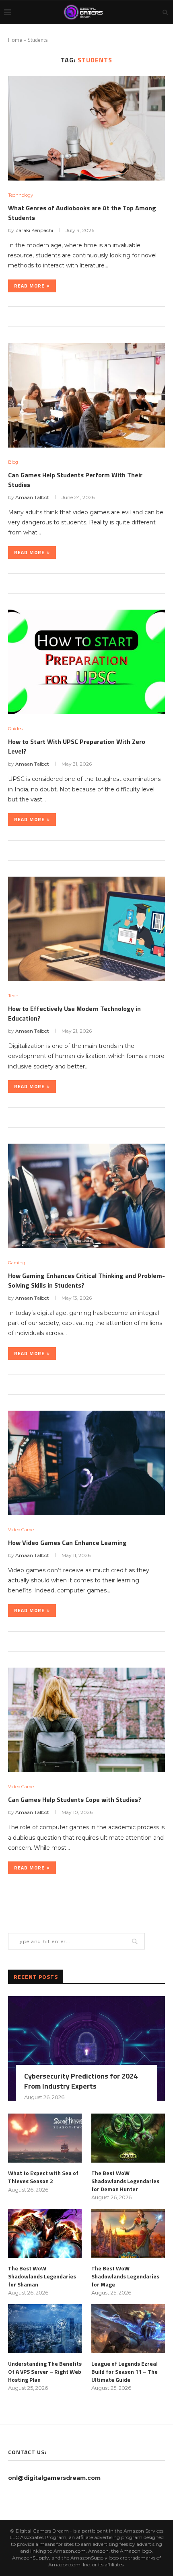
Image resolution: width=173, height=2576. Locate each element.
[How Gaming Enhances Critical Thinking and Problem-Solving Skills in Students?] (86, 1196)
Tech (13, 996)
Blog (13, 462)
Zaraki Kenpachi (34, 230)
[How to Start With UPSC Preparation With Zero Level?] (86, 662)
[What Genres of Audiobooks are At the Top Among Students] (86, 128)
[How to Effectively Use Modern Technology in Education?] (86, 929)
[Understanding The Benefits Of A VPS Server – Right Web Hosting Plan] (45, 2329)
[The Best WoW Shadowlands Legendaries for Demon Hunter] (128, 2138)
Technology (21, 195)
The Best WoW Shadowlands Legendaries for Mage (125, 2276)
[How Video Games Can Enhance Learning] (86, 1463)
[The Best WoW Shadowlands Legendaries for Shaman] (45, 2233)
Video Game (21, 1530)
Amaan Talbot (32, 497)
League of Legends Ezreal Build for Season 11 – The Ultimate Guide (125, 2372)
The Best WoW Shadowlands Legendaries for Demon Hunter (125, 2181)
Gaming (17, 1263)
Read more (29, 286)
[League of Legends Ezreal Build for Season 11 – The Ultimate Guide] (128, 2329)
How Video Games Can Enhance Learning (67, 1543)
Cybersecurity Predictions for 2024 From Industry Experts (81, 2081)
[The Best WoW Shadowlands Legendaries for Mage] (128, 2233)
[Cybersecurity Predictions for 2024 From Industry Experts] (86, 2048)
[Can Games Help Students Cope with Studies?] (86, 1720)
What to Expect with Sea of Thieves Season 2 (43, 2177)
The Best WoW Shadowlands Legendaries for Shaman (42, 2276)
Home (15, 40)
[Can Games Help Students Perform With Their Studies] (86, 395)
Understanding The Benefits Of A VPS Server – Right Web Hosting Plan (45, 2372)
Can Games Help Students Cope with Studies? (75, 1800)
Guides (15, 729)
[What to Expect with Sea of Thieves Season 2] (45, 2138)
